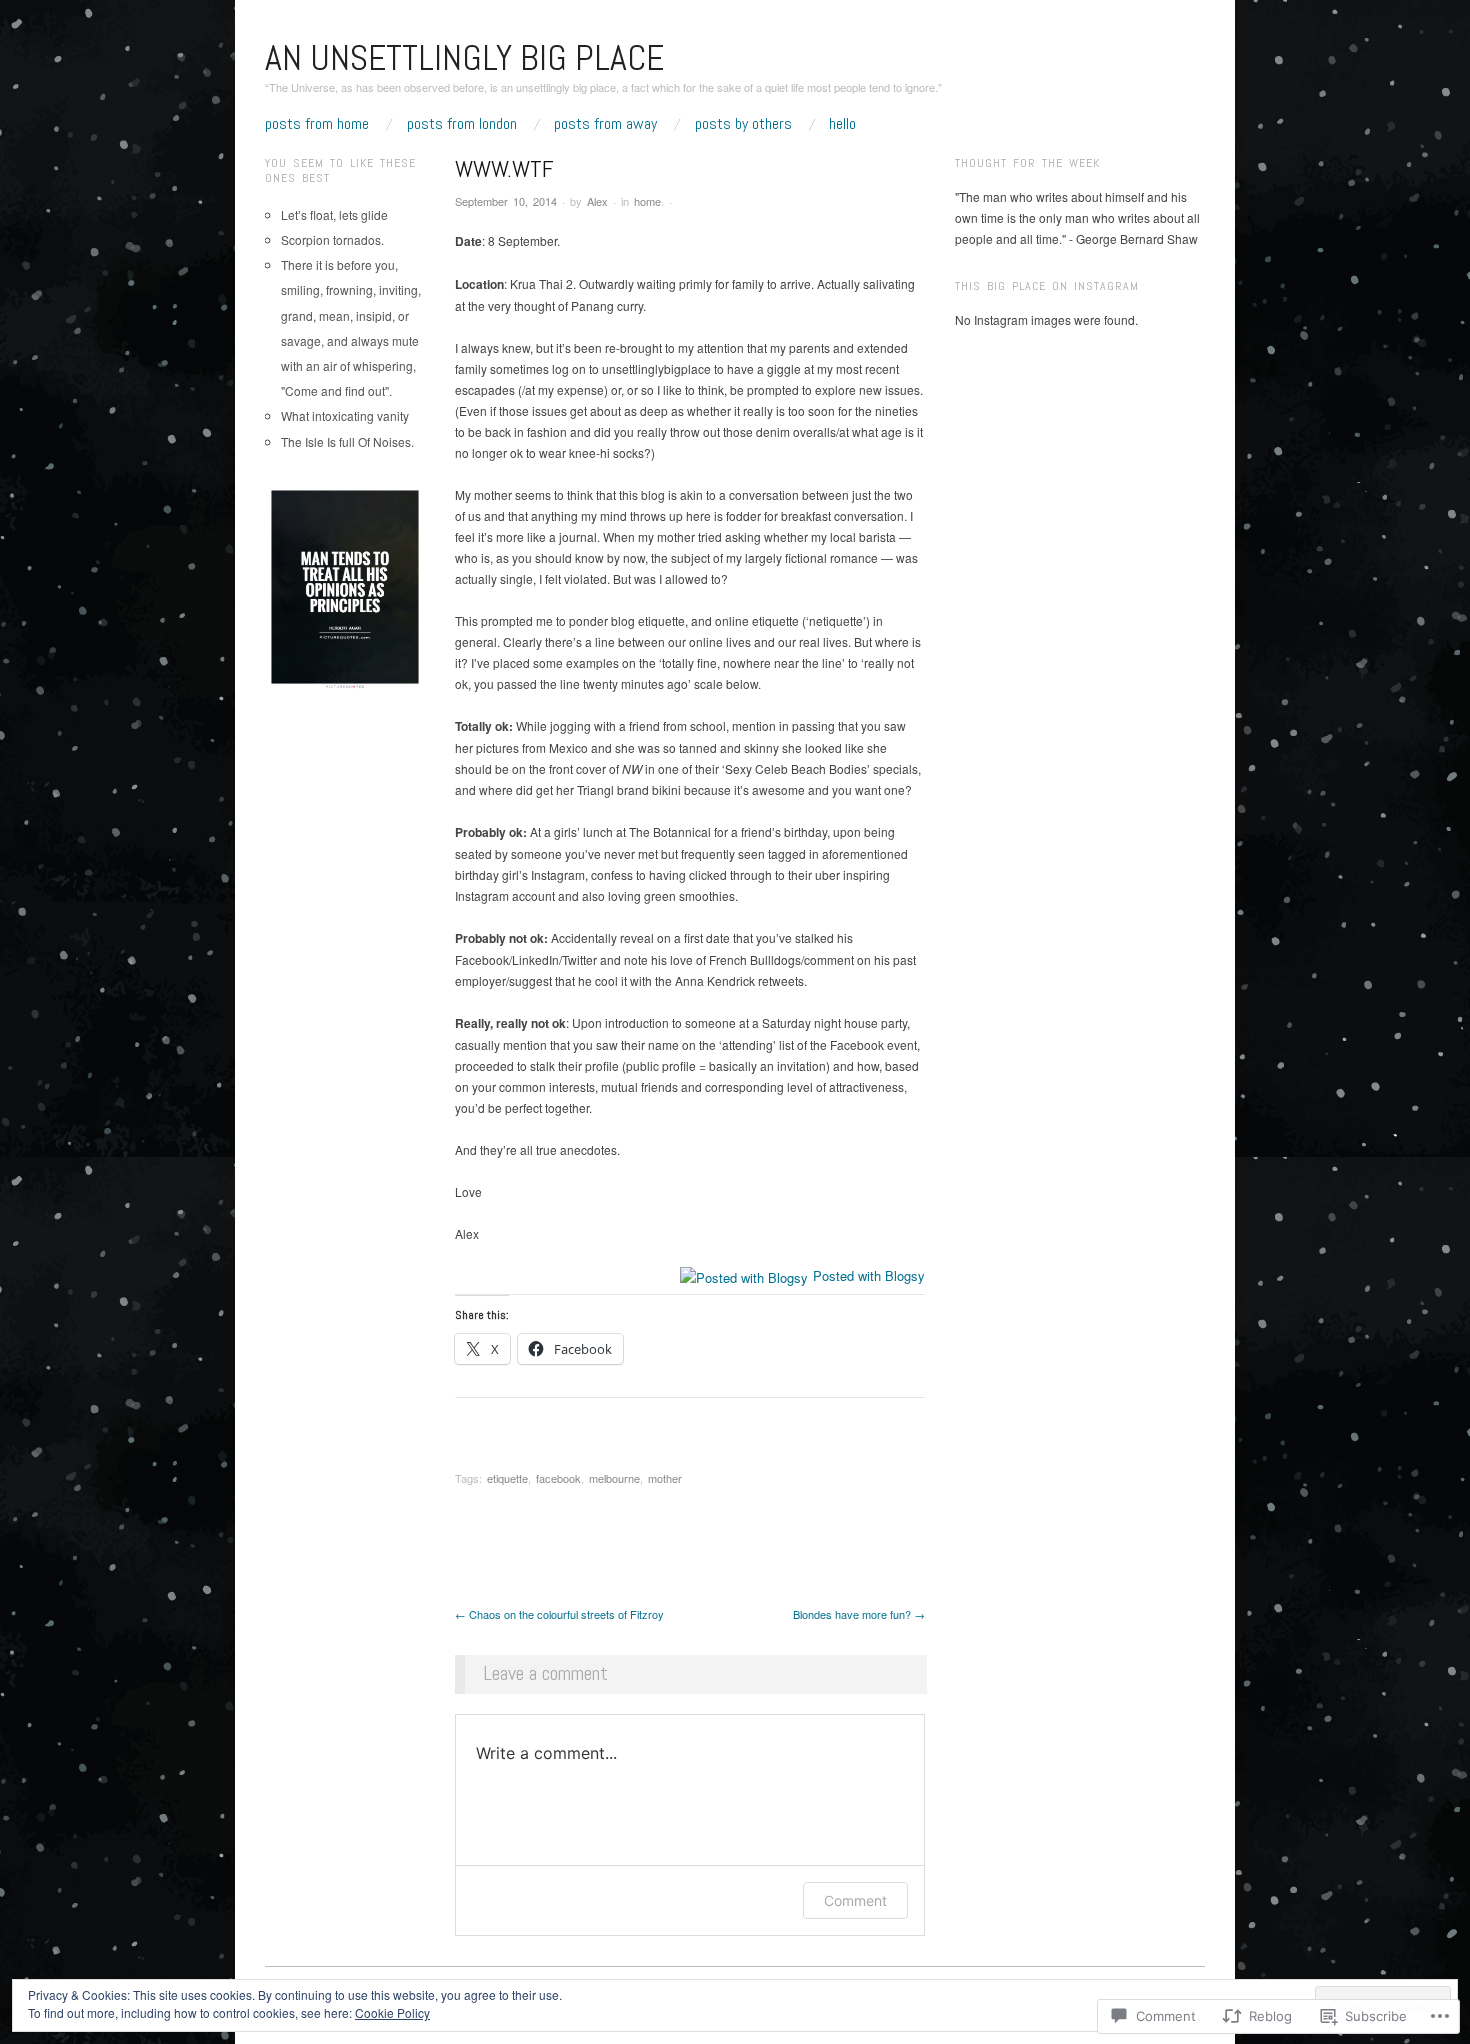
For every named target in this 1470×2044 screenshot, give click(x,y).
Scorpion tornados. (332, 239)
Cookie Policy (392, 2012)
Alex (597, 201)
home (647, 201)
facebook (558, 1478)
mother (665, 1478)
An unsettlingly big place (464, 58)
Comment (855, 1900)
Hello (842, 124)
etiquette (507, 1478)
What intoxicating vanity (345, 415)
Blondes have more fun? (859, 1614)
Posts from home (317, 124)
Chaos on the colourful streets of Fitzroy (559, 1614)
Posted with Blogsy (869, 1275)
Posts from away (605, 124)
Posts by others (743, 124)
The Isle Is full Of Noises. (347, 441)
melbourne (614, 1478)
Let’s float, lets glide (334, 214)
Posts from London (462, 124)
